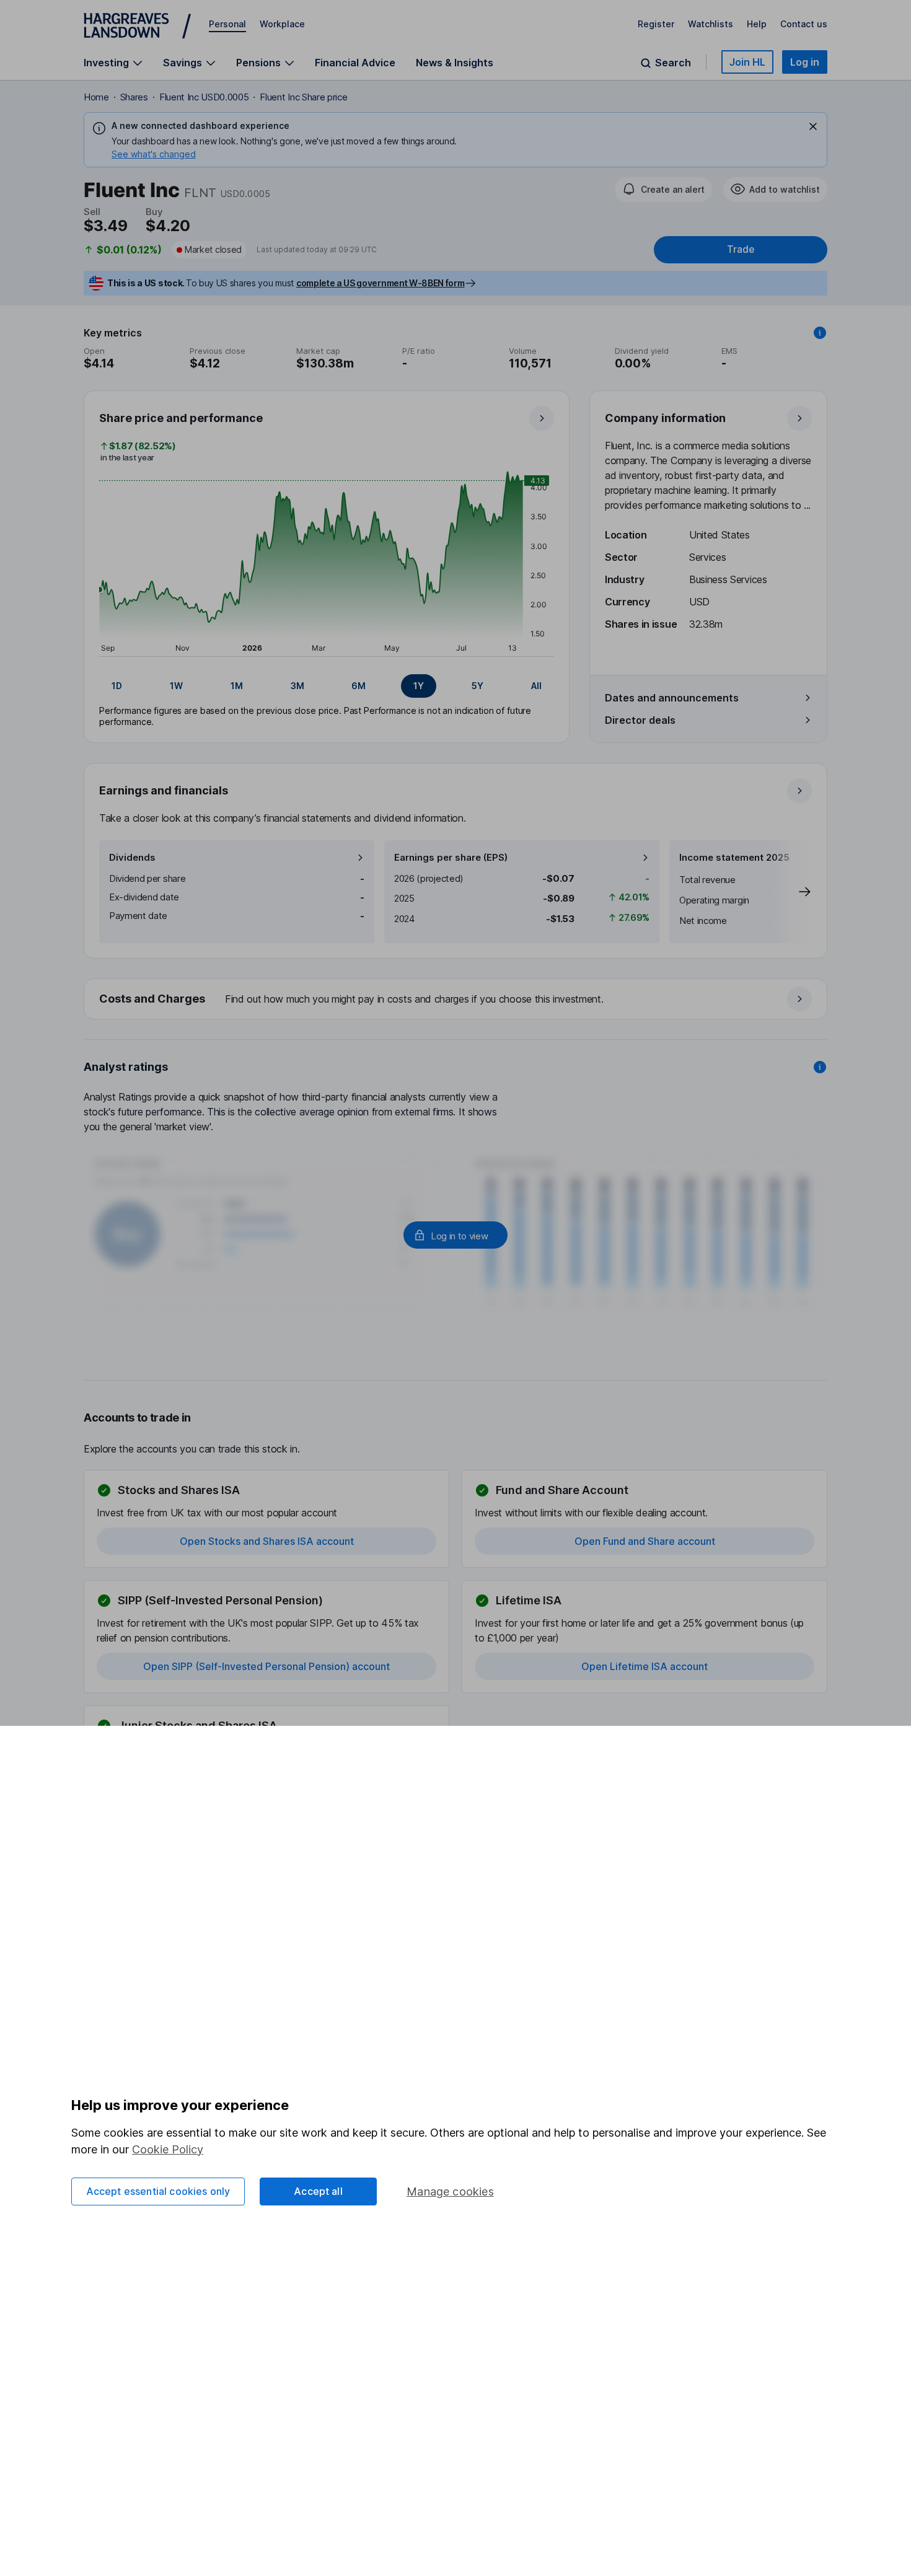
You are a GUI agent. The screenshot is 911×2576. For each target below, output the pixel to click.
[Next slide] (792, 892)
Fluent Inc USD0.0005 (204, 97)
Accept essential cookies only (158, 2191)
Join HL (747, 62)
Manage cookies (450, 2191)
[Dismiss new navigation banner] (813, 126)
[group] (327, 686)
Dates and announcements (672, 698)
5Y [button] (478, 686)
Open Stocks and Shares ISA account (267, 1541)
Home (96, 97)
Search (673, 63)
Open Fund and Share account (645, 1541)
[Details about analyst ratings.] (820, 1067)
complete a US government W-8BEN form (380, 283)
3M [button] (297, 686)
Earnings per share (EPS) (451, 857)
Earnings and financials (164, 790)
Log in (805, 62)
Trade (741, 249)
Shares (134, 97)
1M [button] (237, 686)
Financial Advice (355, 63)
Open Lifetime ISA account (645, 1666)
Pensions (258, 63)
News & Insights (455, 63)
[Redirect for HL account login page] (455, 1235)
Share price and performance (181, 418)
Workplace (282, 24)
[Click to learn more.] (820, 333)
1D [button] (117, 686)
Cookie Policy (168, 2149)
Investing (106, 63)
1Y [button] (419, 686)
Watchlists (711, 24)
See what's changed (154, 154)
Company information (665, 418)
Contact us (804, 24)
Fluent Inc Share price (303, 97)
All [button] (536, 686)
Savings (183, 63)
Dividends (132, 857)
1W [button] (176, 686)
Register (656, 24)
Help (757, 24)
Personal (227, 24)
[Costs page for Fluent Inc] (456, 1000)
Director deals (640, 720)
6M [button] (359, 686)
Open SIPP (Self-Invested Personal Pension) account (266, 1666)
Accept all (318, 2191)
